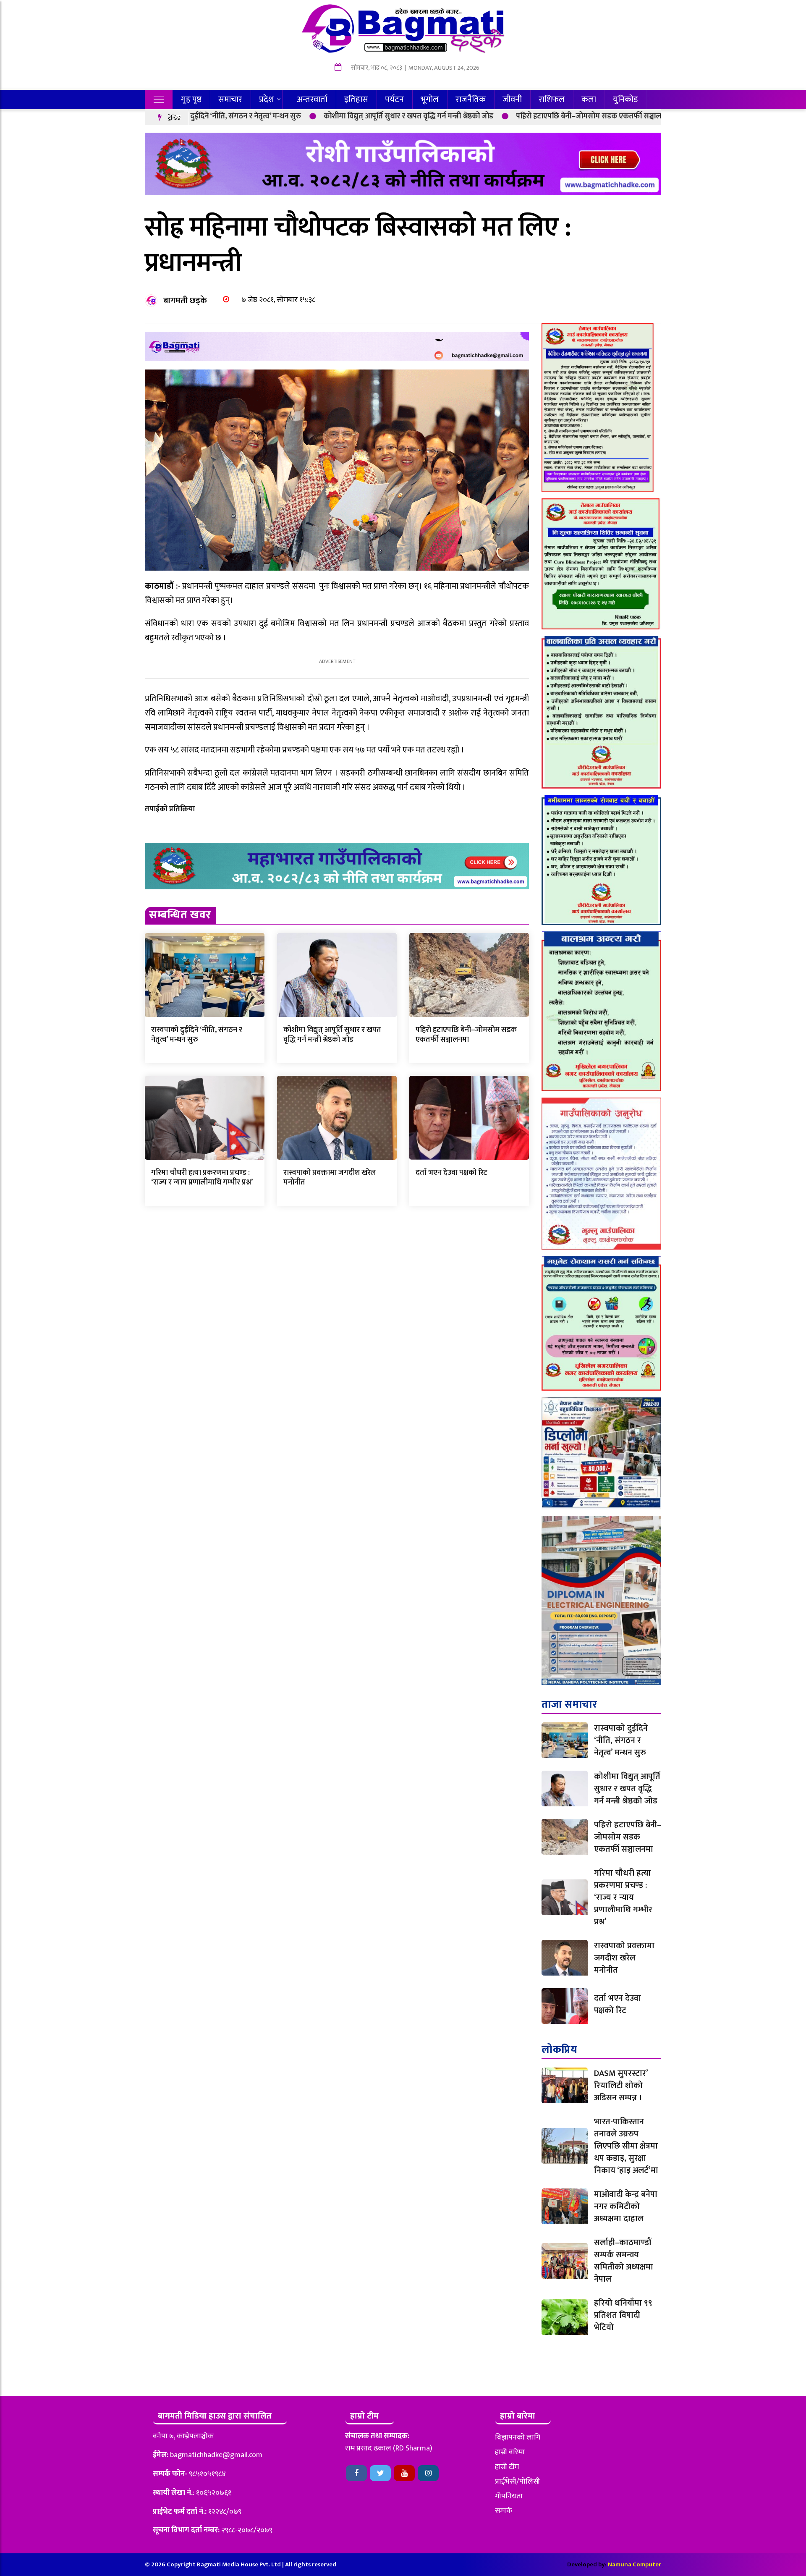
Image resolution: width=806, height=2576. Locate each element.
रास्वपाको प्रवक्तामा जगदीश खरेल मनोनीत (330, 1178)
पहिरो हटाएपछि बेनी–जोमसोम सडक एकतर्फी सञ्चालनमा (484, 116)
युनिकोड (625, 100)
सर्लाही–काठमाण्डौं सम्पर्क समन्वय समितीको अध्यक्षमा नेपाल (624, 2261)
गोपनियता (509, 2496)
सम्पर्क (504, 2511)
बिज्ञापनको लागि (518, 2437)
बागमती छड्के (185, 301)
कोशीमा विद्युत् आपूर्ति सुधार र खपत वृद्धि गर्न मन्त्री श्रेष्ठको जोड (299, 116)
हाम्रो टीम (507, 2467)
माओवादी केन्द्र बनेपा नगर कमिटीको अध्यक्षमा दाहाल (626, 2207)
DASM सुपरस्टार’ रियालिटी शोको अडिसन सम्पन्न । (621, 2086)
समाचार (230, 100)
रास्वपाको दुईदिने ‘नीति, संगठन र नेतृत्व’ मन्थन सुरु (197, 1035)
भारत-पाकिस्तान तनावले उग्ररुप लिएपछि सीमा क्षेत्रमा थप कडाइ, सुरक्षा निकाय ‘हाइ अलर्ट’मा (626, 2146)
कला (589, 100)
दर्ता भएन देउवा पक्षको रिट (451, 1173)
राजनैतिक (471, 100)
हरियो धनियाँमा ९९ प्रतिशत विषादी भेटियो (623, 2315)
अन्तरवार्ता (312, 100)
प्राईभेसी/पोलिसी (517, 2482)
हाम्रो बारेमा (510, 2452)
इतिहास (356, 100)
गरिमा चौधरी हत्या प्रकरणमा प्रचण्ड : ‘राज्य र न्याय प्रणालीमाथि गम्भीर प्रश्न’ (202, 1178)
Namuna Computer (635, 2564)
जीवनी (512, 100)
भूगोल (430, 100)
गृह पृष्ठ (191, 100)
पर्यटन (394, 100)
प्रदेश (266, 100)
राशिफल (552, 100)
